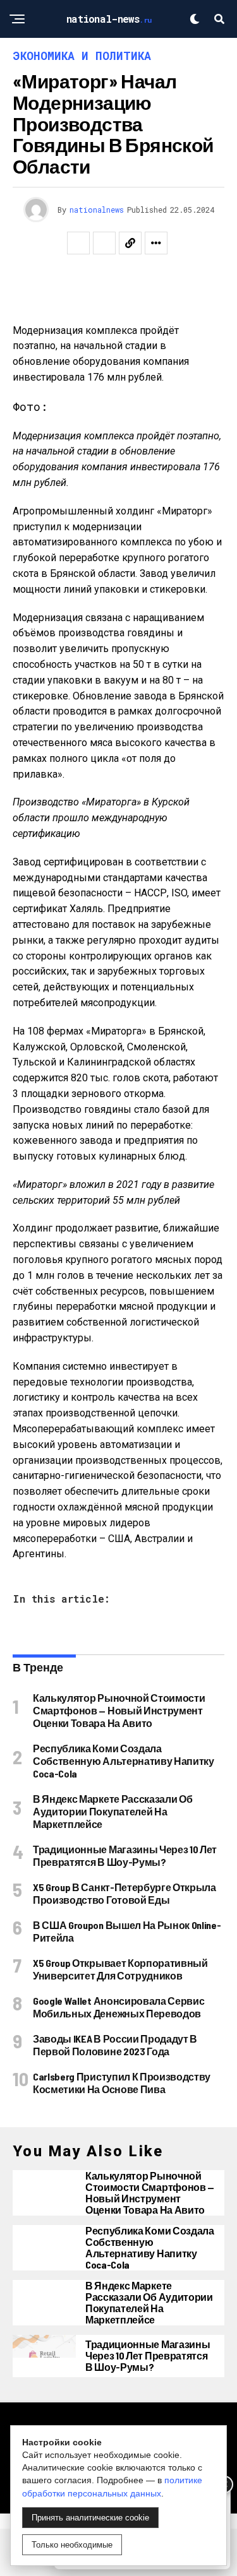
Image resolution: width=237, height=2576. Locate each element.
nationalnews (97, 210)
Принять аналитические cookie (90, 2518)
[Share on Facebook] (78, 243)
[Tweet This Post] (104, 243)
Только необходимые (72, 2545)
